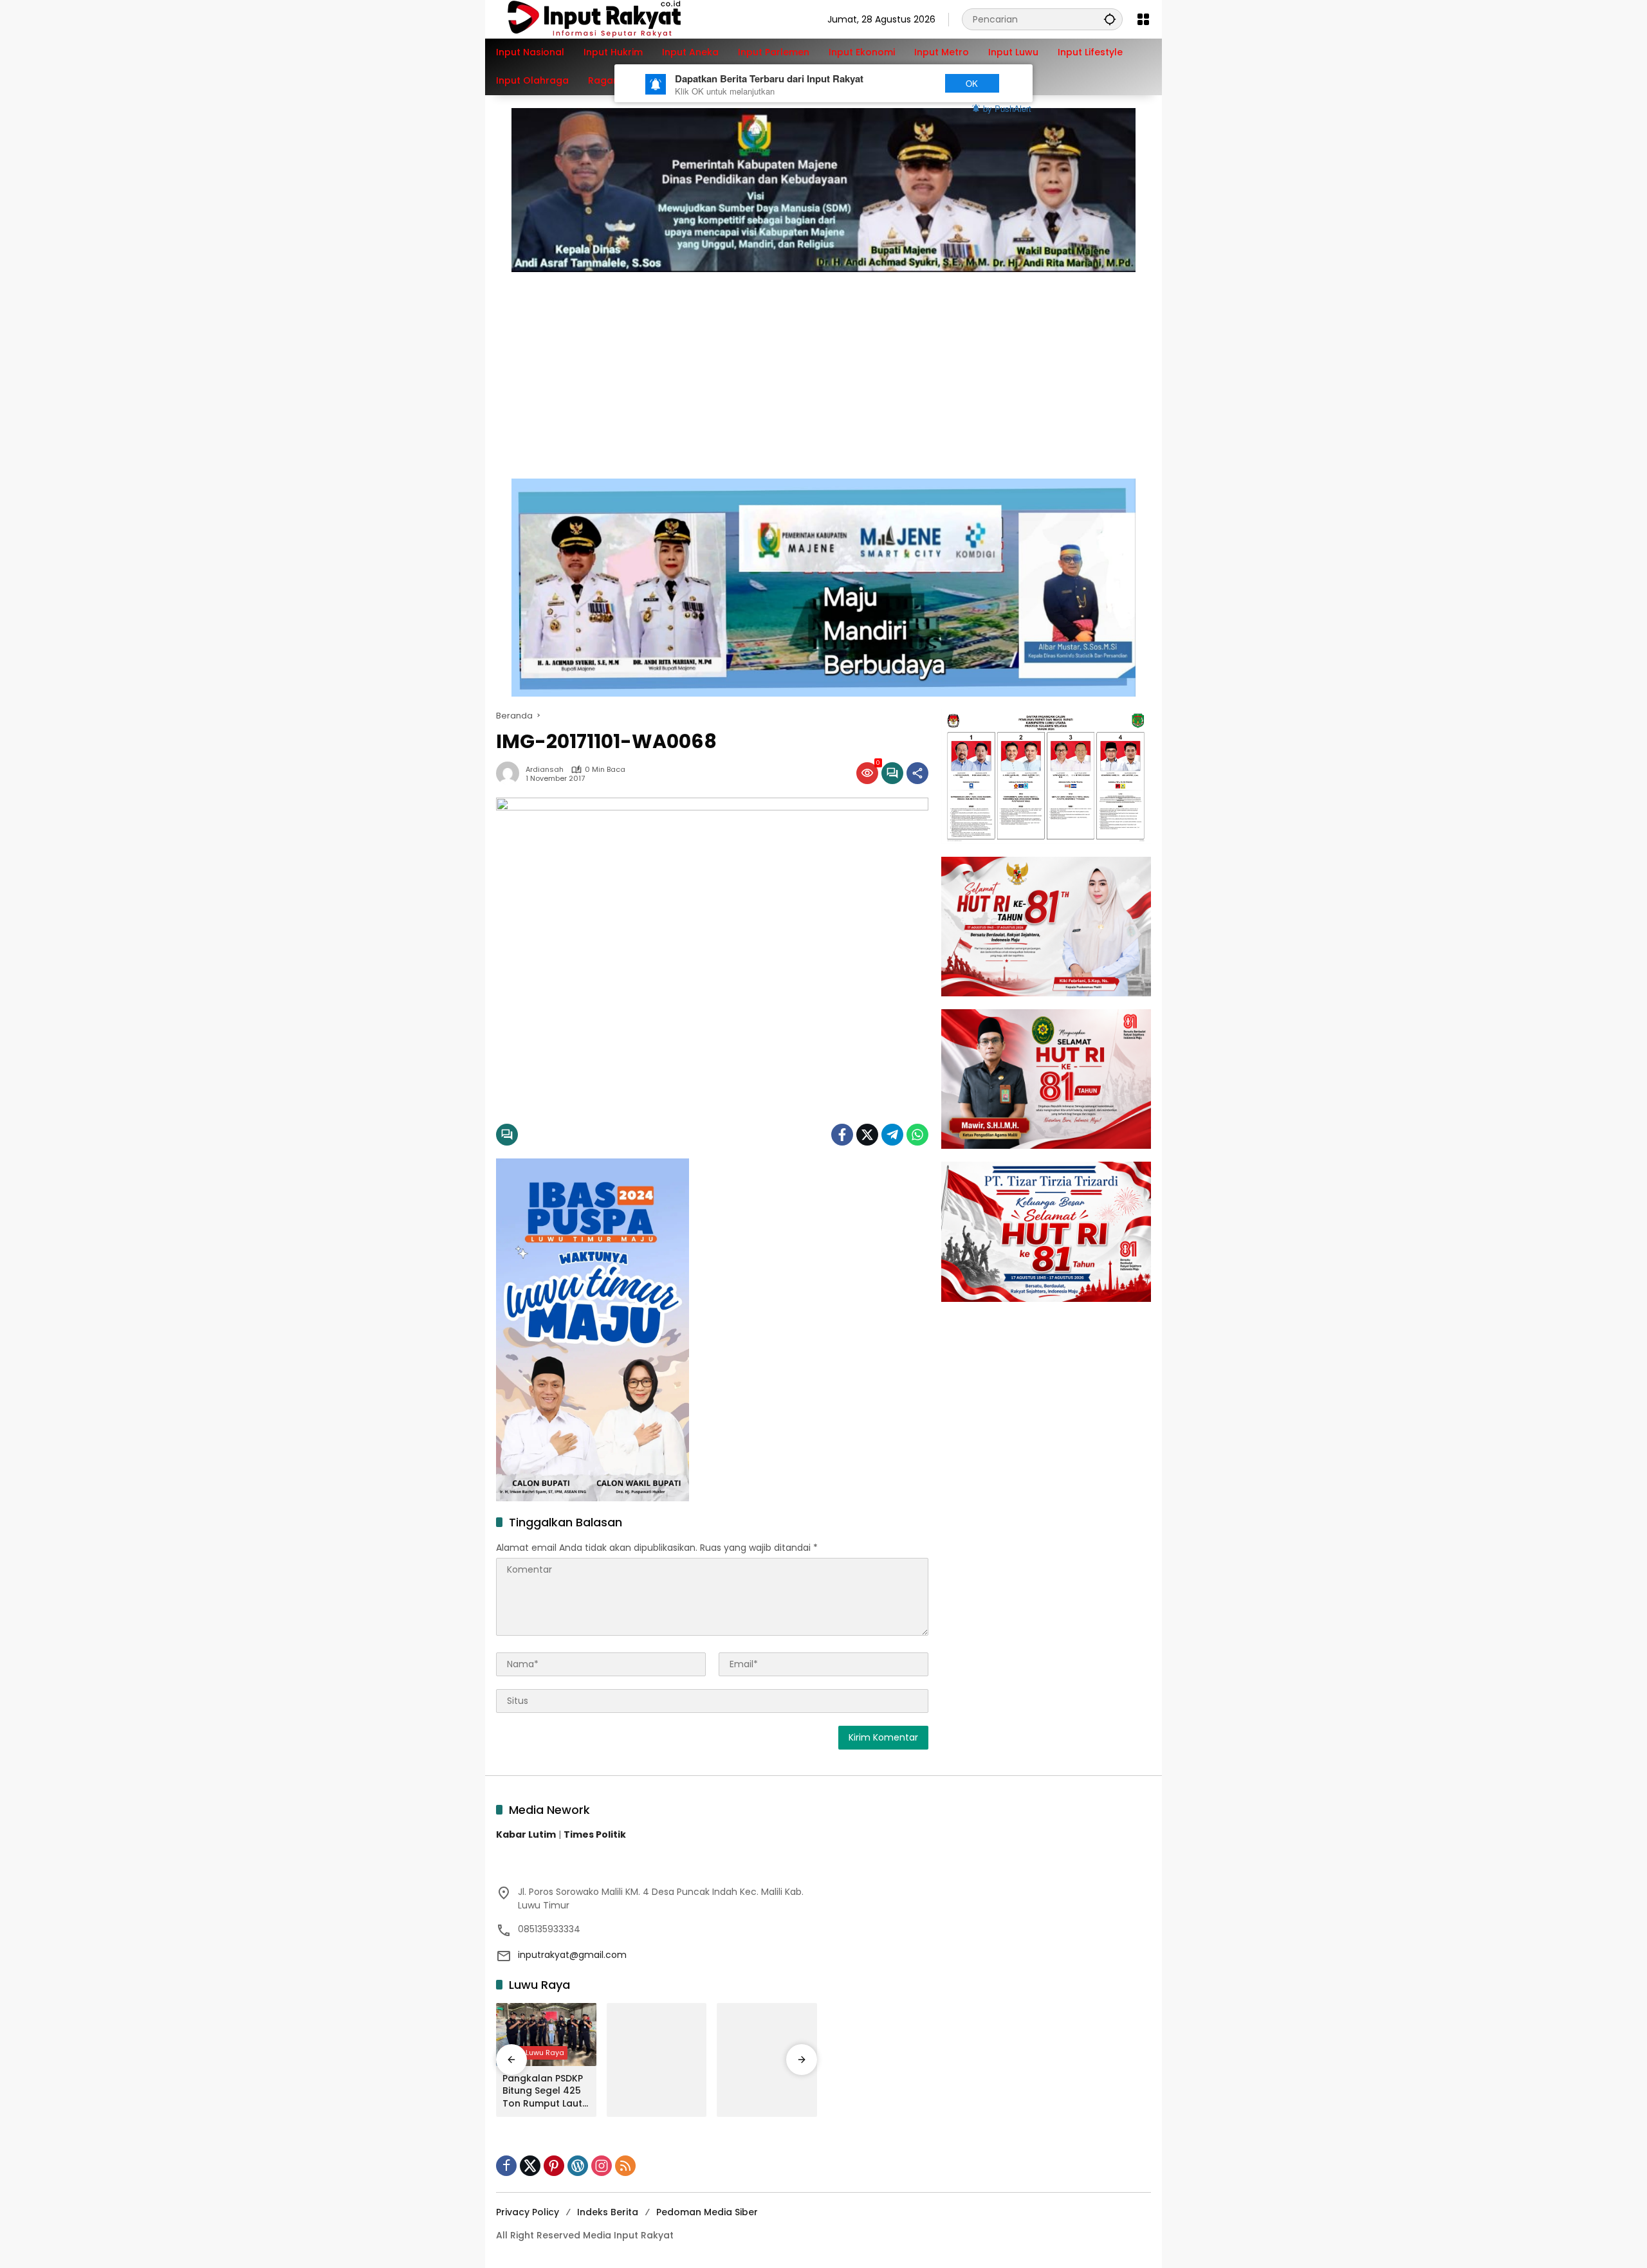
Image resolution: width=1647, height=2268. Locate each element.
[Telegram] (892, 1135)
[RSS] (625, 2166)
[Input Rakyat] (616, 19)
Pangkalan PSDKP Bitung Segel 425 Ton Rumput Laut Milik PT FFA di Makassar (543, 2091)
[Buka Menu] (1143, 19)
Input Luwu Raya (535, 2053)
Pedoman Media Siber (707, 2212)
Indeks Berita (608, 2212)
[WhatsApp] (917, 1135)
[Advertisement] (823, 369)
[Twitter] (867, 1135)
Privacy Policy (528, 2212)
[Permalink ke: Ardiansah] (511, 773)
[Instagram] (602, 2166)
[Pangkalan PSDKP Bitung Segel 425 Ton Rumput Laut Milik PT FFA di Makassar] (546, 2035)
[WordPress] (578, 2166)
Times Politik (595, 1834)
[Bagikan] (917, 773)
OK (972, 83)
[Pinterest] (554, 2166)
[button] (1110, 19)
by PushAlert (1007, 108)
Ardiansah (545, 770)
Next (909, 83)
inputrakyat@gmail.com (572, 1955)
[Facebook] (842, 1135)
